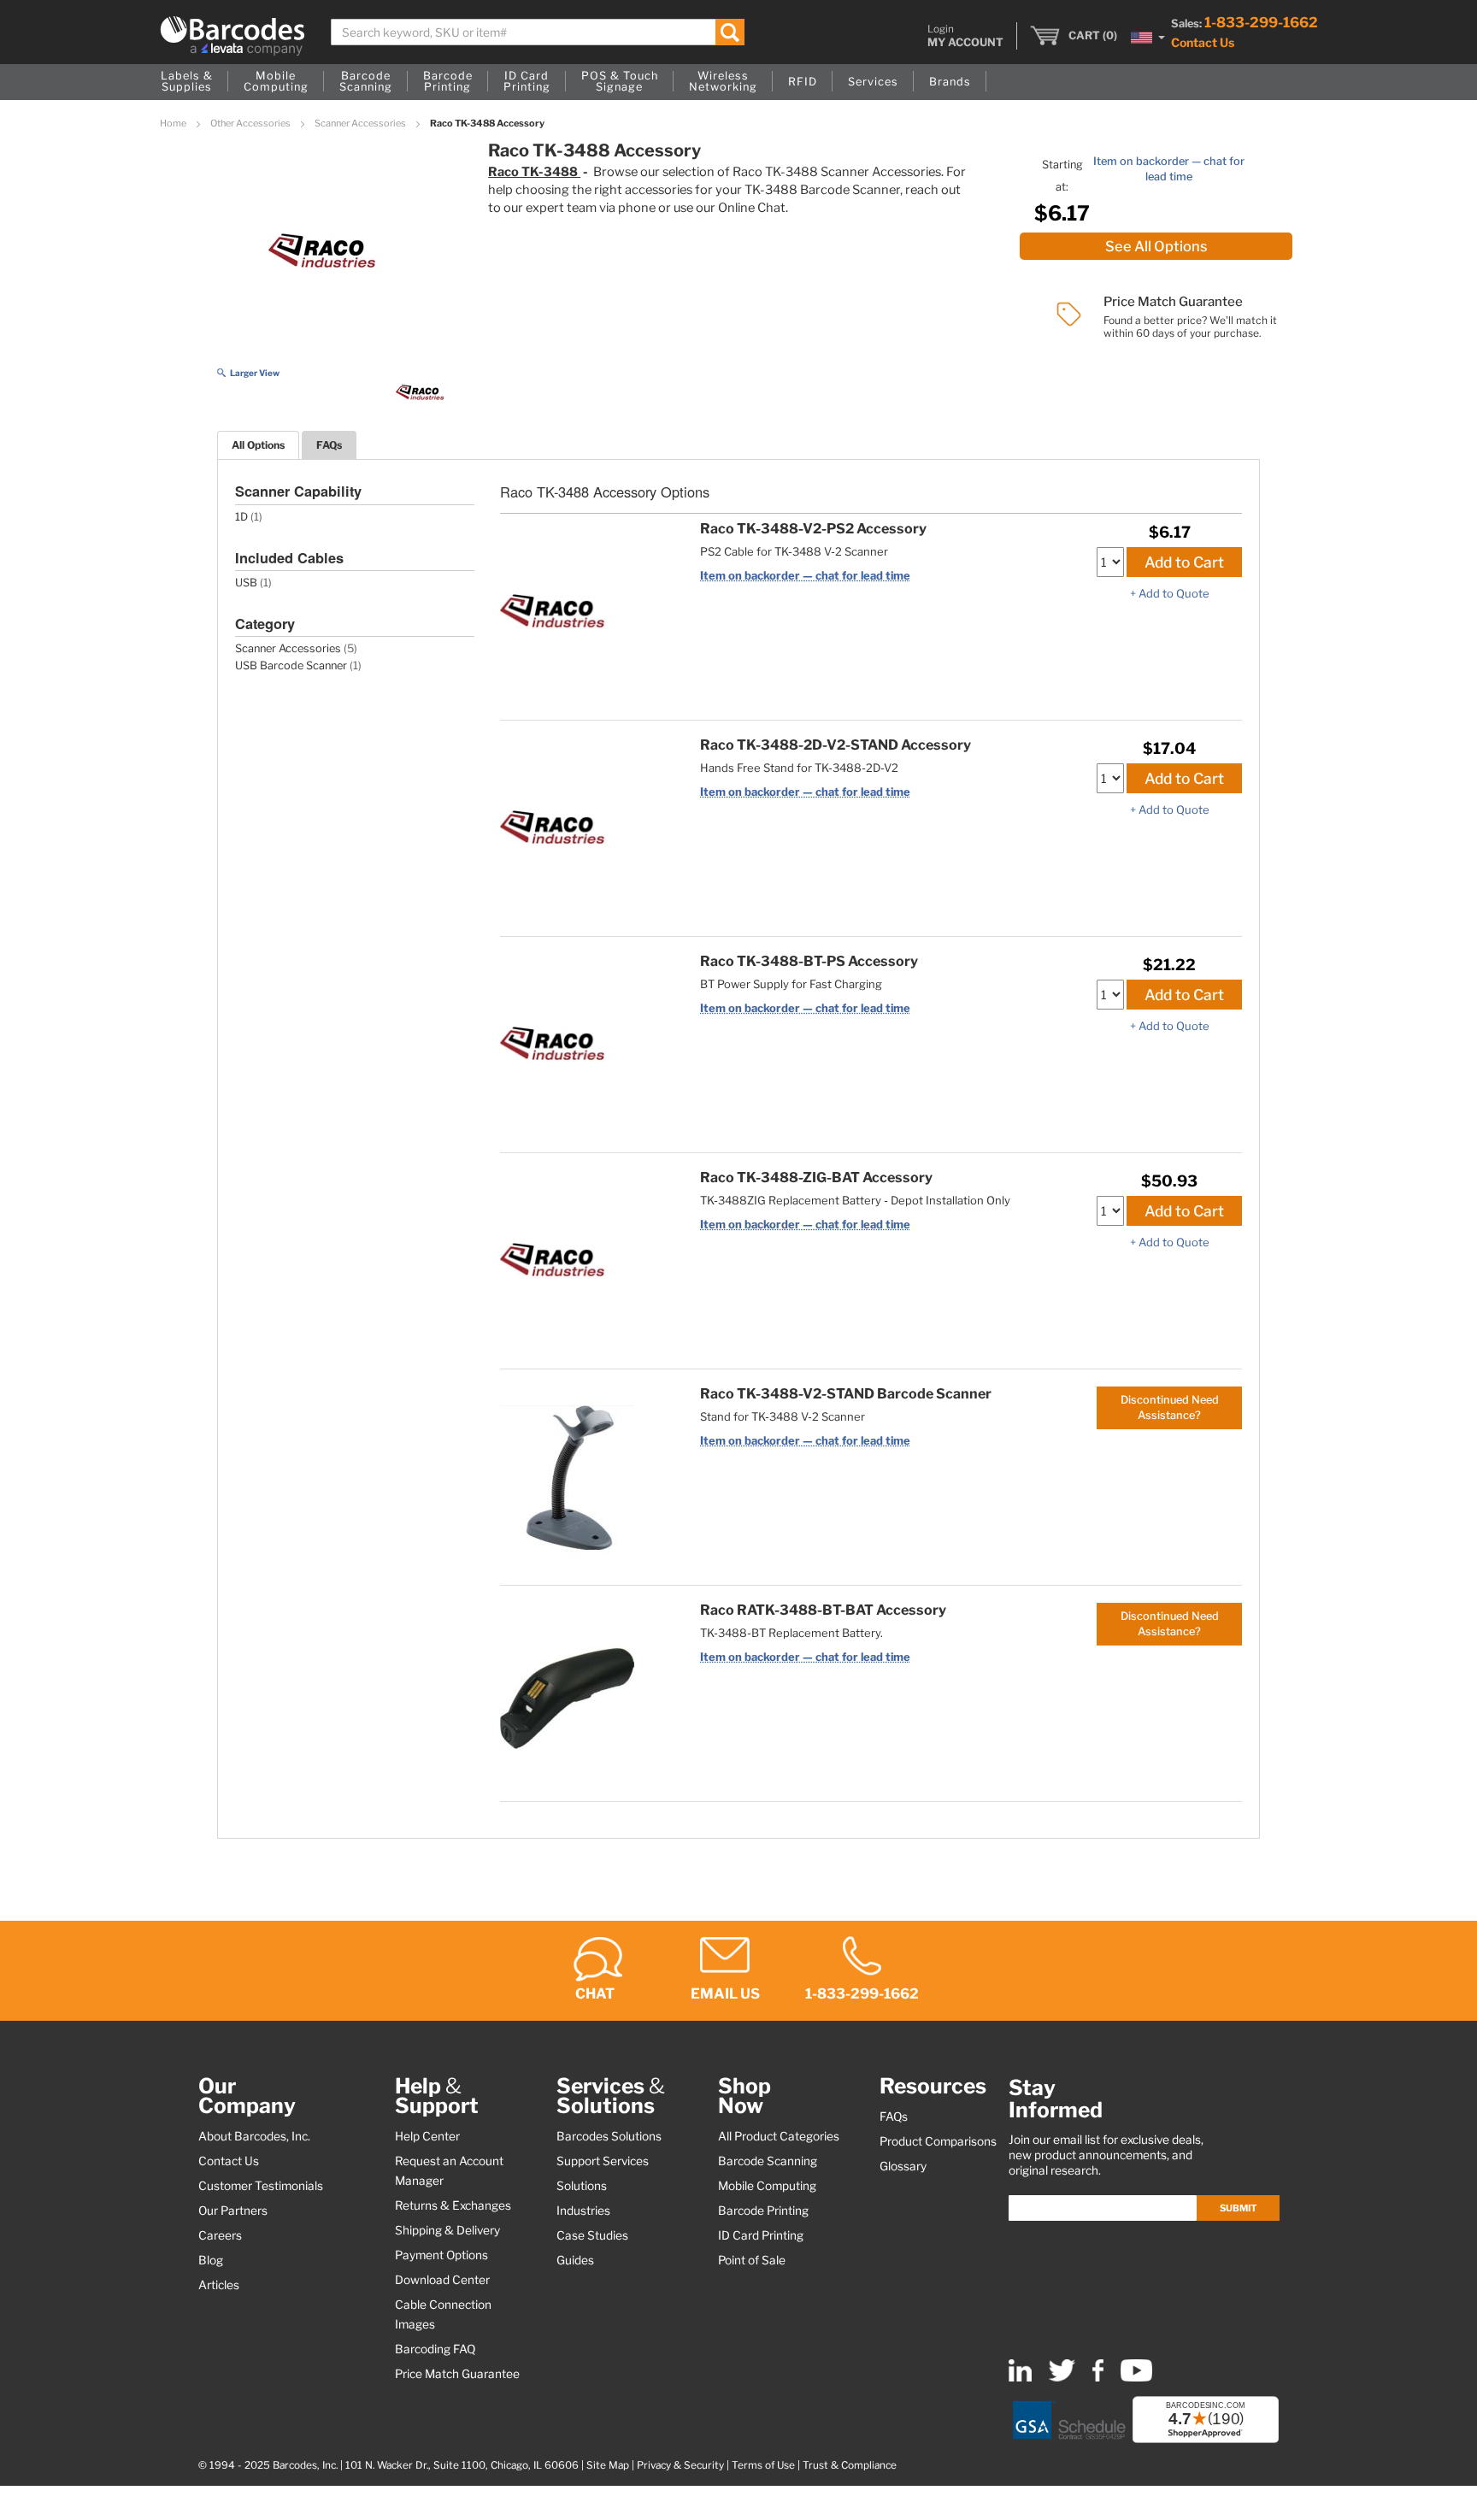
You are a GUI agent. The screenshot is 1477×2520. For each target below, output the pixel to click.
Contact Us (1203, 42)
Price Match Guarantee (457, 2374)
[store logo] (232, 36)
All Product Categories (779, 2136)
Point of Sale (752, 2260)
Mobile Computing (767, 2186)
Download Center (442, 2280)
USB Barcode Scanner (291, 665)
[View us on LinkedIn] (1020, 2378)
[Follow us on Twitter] (1062, 2378)
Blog (211, 2260)
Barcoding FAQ (435, 2349)
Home (174, 123)
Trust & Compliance (850, 2465)
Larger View (255, 373)
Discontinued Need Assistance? (1170, 1407)
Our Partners (233, 2211)
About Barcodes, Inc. (254, 2136)
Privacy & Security (680, 2465)
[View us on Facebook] (1098, 2378)
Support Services (603, 2161)
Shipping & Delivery (447, 2230)
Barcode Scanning (768, 2161)
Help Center (427, 2136)
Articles (219, 2285)
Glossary (903, 2166)
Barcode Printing (763, 2211)
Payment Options (441, 2255)
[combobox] (538, 32)
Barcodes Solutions (609, 2136)
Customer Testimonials (261, 2186)
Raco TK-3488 (534, 172)
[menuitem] (187, 82)
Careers (220, 2235)
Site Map (608, 2465)
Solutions (582, 2186)
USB (246, 583)
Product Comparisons (938, 2141)
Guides (575, 2260)
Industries (583, 2211)
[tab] (258, 445)
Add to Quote (1174, 593)
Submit (1238, 2208)
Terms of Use (763, 2465)
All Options (258, 445)
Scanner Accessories (361, 123)
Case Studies (592, 2235)
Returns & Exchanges (453, 2205)
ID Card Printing (761, 2235)
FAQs (329, 445)
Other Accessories (251, 123)
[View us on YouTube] (1136, 2378)
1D (241, 517)
